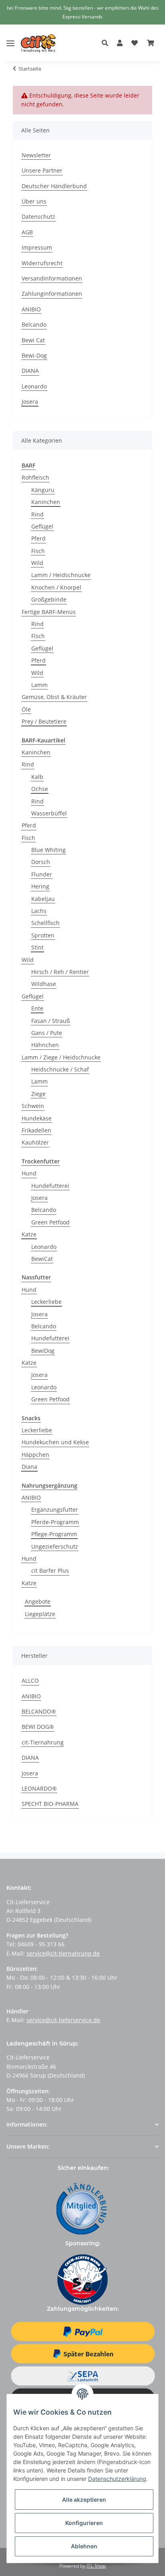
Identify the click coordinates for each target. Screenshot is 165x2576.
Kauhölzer (35, 1142)
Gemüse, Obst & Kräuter (54, 697)
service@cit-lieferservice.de (63, 2020)
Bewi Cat (33, 340)
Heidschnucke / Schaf (60, 1069)
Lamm (39, 685)
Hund (29, 1173)
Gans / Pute (47, 1033)
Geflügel (42, 526)
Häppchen (35, 1455)
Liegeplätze (40, 1614)
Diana (29, 1467)
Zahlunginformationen (52, 294)
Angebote (38, 1601)
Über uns (34, 201)
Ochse (40, 789)
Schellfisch (45, 923)
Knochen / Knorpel (56, 587)
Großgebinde (49, 599)
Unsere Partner (42, 170)
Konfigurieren (84, 2523)
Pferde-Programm (55, 1522)
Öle (26, 709)
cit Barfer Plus (50, 1571)
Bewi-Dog (34, 355)
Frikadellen (36, 1130)
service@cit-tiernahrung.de (63, 1953)
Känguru (43, 490)
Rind (37, 514)
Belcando (34, 324)
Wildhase (44, 984)
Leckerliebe (46, 1302)
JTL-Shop (96, 2566)
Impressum (37, 247)
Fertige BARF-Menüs (49, 612)
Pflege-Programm (54, 1534)
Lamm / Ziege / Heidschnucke (61, 1057)
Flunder (42, 874)
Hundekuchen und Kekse (55, 1442)
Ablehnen (84, 2546)
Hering (40, 886)
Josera (30, 402)
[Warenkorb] (151, 43)
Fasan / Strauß (51, 1021)
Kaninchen (46, 502)
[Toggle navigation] (10, 37)
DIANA (30, 371)
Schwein (33, 1106)
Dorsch (41, 862)
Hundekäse (37, 1118)
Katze (29, 1234)
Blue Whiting (48, 850)
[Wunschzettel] (135, 43)
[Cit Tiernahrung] (38, 43)
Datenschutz (38, 217)
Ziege (38, 1094)
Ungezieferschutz (55, 1546)
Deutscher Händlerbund (54, 186)
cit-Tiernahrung (43, 1742)
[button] (107, 43)
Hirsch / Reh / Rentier (60, 972)
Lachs (39, 911)
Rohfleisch (35, 477)
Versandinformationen (52, 278)
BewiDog (43, 1351)
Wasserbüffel (49, 813)
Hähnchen (45, 1045)
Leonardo (34, 386)
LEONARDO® (39, 1788)
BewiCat (42, 1259)
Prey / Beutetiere (44, 721)
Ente (37, 1008)
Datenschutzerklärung (117, 2479)
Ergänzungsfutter (55, 1510)
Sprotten (43, 935)
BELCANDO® (39, 1711)
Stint (37, 947)
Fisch (38, 551)
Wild (37, 563)
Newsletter (36, 155)
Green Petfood (50, 1222)
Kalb (37, 777)
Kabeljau (43, 899)
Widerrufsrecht (42, 263)
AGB (27, 232)
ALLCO (30, 1680)
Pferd (38, 538)
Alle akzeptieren (84, 2500)
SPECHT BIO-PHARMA (50, 1804)
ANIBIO (31, 309)
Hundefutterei (50, 1186)
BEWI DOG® (38, 1727)
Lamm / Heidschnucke (61, 575)
